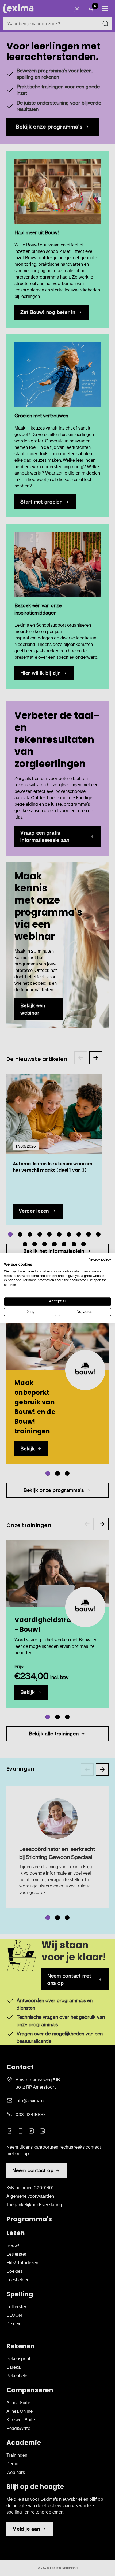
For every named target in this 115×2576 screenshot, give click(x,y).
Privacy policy (99, 1259)
